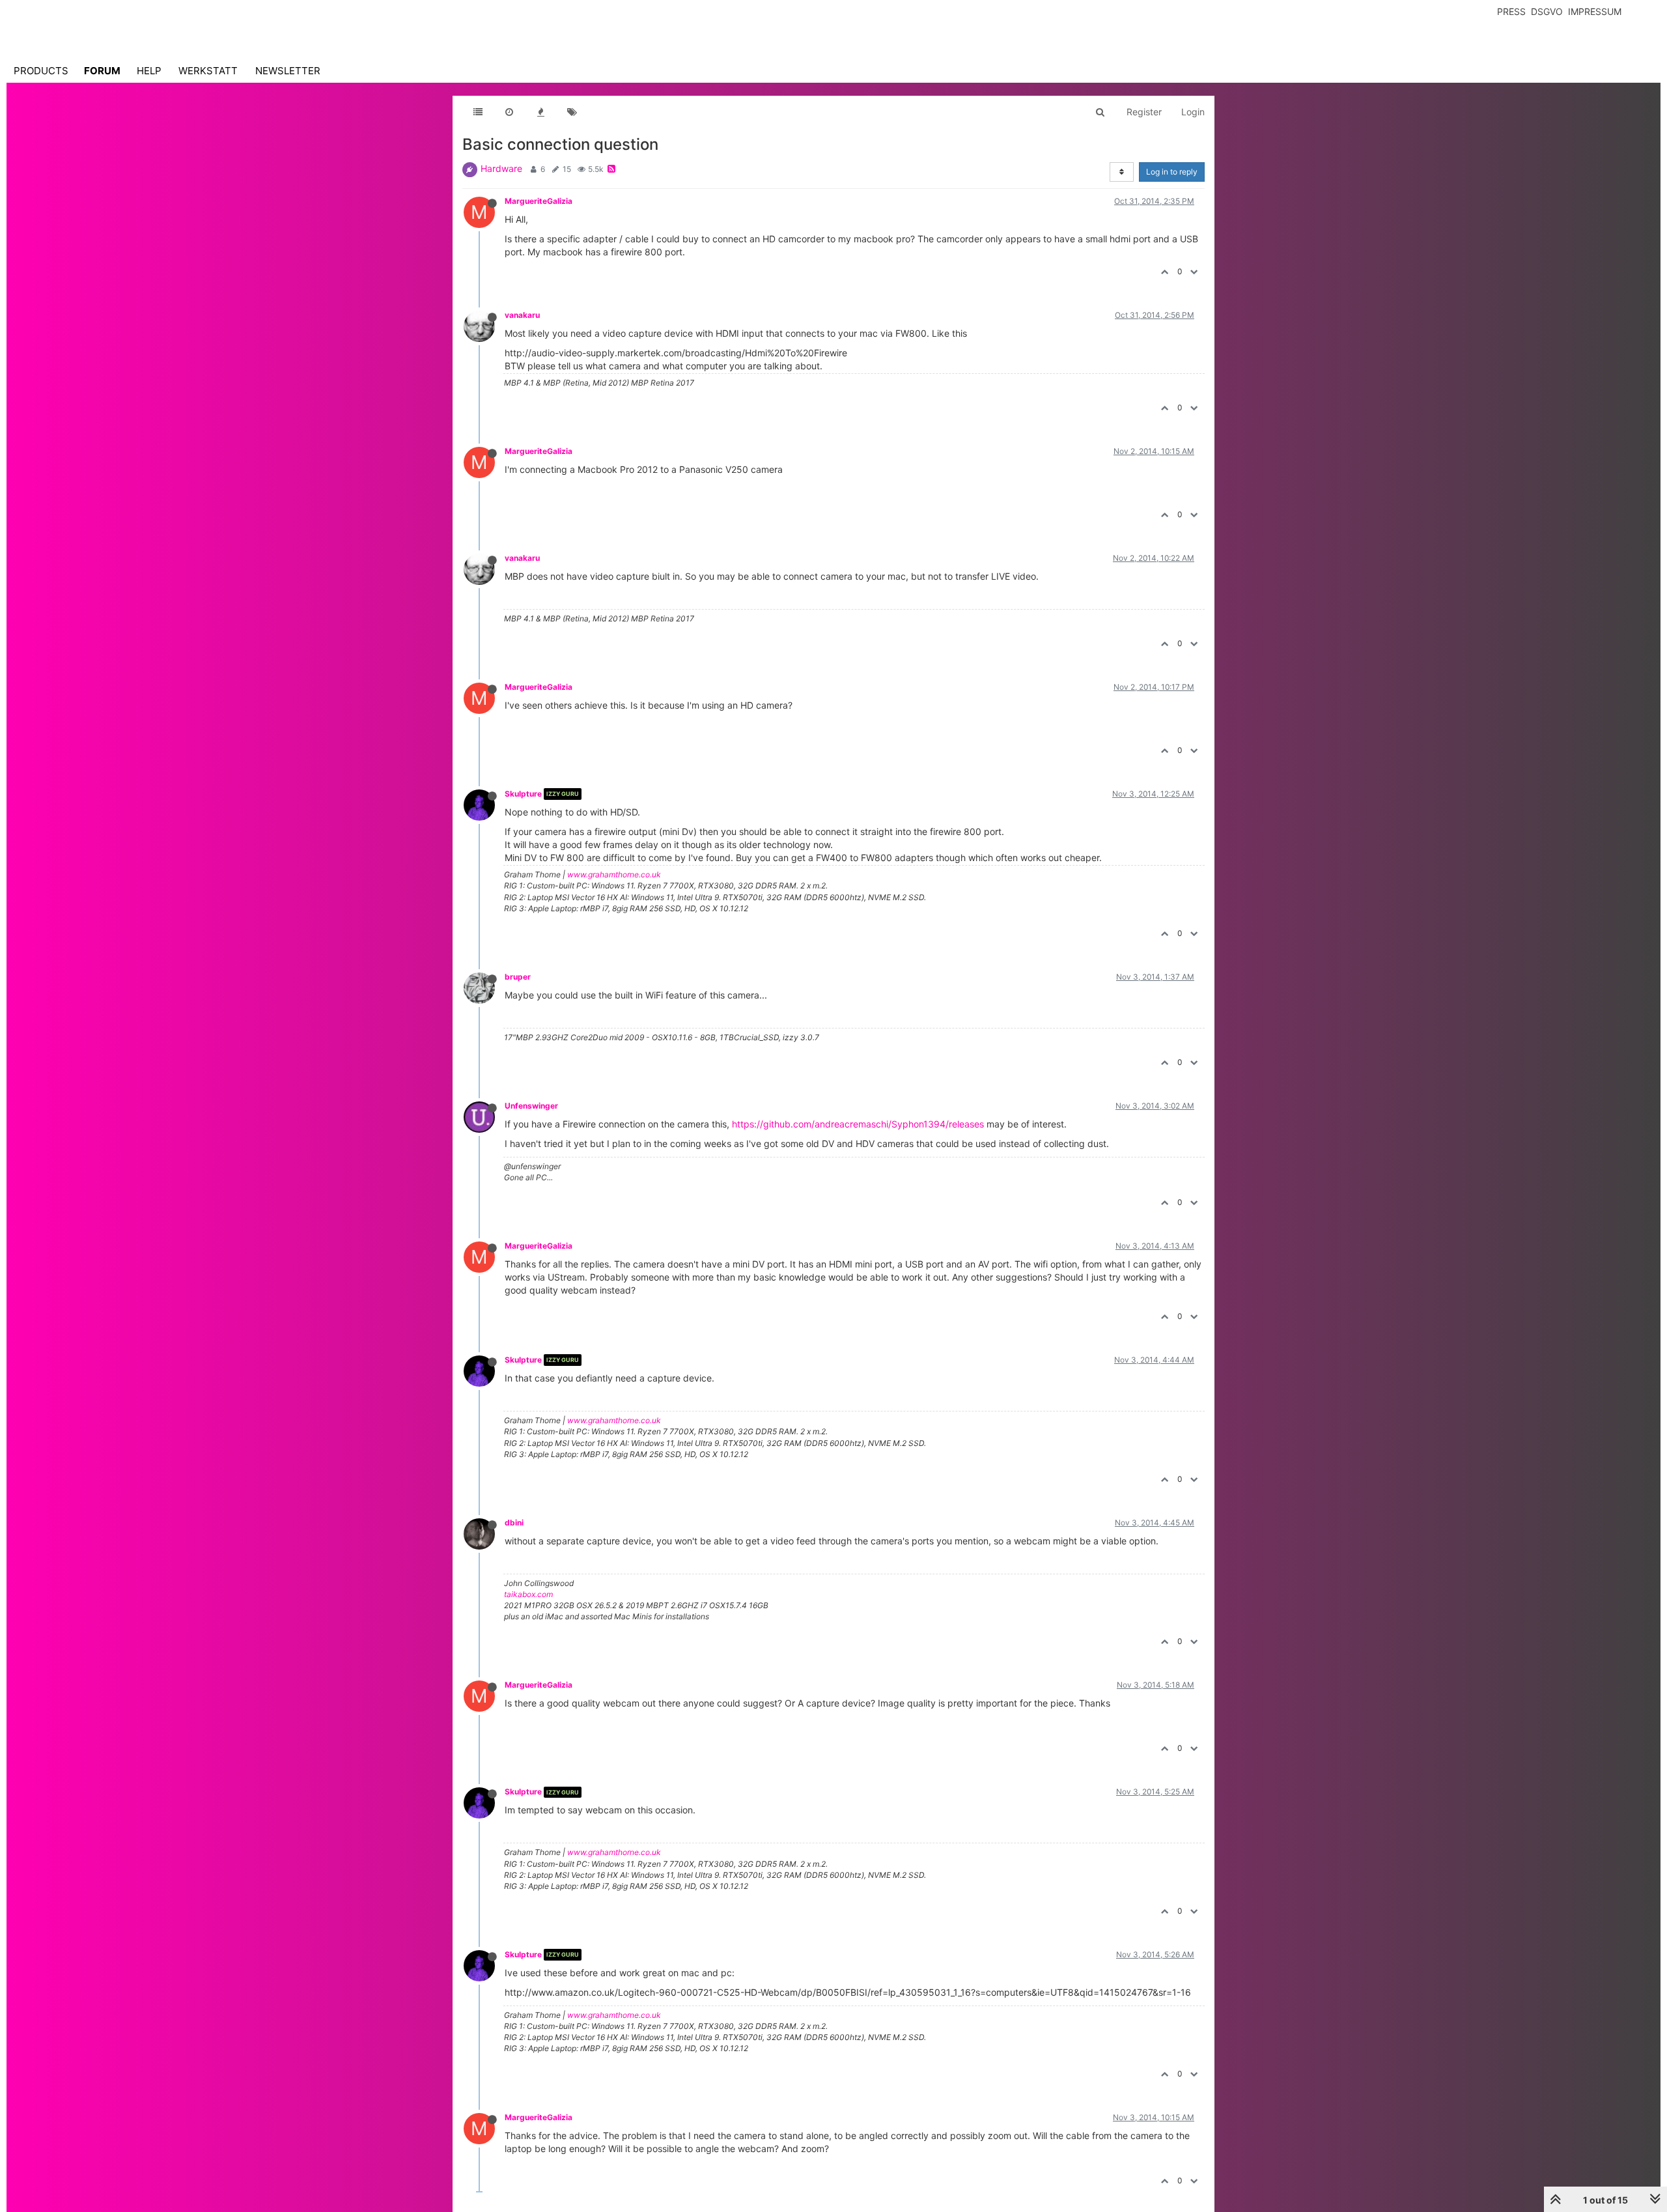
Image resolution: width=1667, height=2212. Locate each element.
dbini (514, 1523)
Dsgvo (1547, 11)
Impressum (1595, 11)
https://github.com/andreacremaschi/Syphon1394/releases (858, 1124)
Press (1511, 11)
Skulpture (523, 794)
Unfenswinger (531, 1106)
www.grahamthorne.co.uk (614, 874)
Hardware (501, 168)
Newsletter (288, 71)
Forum (102, 71)
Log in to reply (1172, 172)
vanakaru (522, 315)
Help (149, 71)
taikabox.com (528, 1594)
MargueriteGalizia (539, 201)
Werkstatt (208, 71)
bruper (518, 977)
